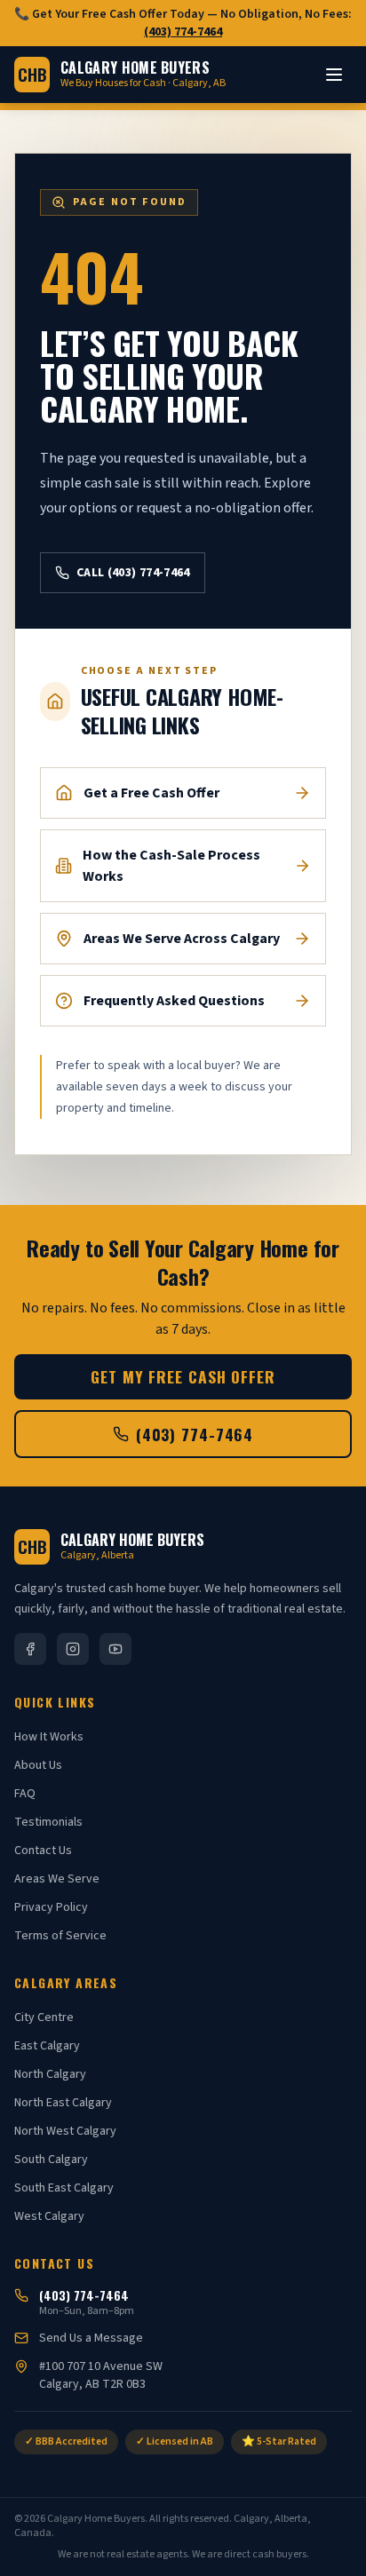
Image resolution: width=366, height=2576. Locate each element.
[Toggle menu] (334, 75)
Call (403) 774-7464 (133, 573)
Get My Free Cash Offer (183, 1376)
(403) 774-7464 (183, 32)
